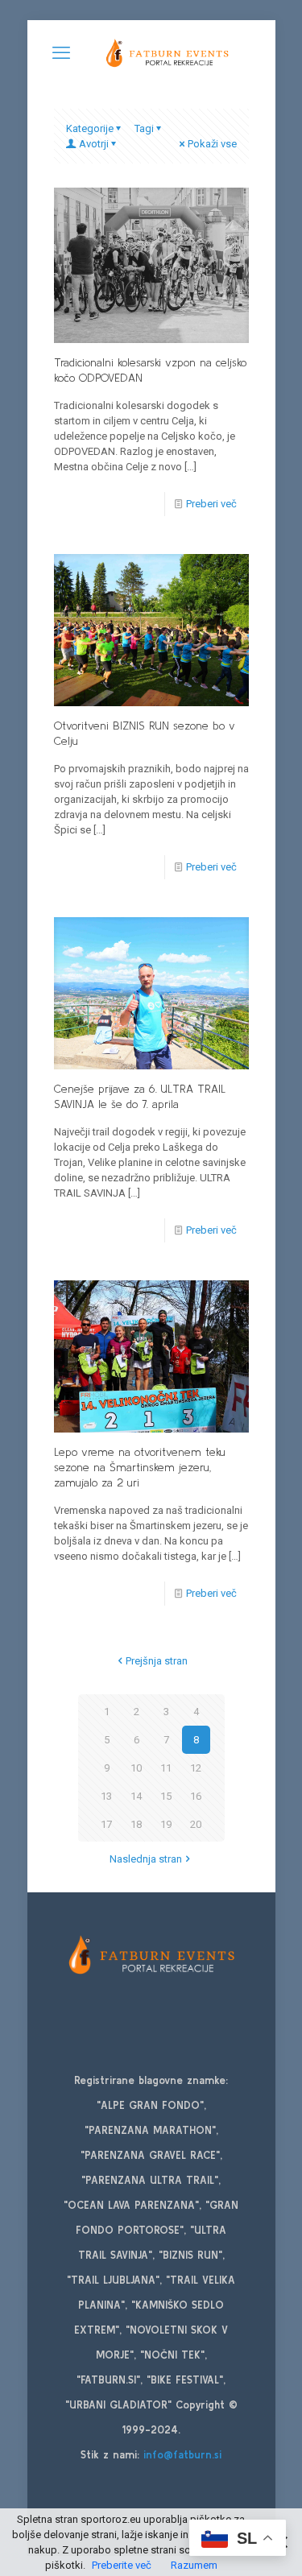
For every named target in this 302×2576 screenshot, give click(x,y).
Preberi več (211, 504)
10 (136, 1768)
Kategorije (90, 128)
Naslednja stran (146, 1859)
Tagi (144, 128)
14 (136, 1796)
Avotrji (94, 144)
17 (106, 1824)
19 (166, 1824)
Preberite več (122, 2565)
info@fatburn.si (182, 2455)
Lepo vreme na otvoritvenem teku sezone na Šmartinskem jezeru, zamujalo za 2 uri (140, 1467)
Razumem (194, 2565)
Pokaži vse (212, 144)
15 (166, 1796)
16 (196, 1796)
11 (166, 1768)
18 (136, 1824)
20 (196, 1824)
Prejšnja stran (157, 1661)
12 (196, 1768)
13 (106, 1796)
